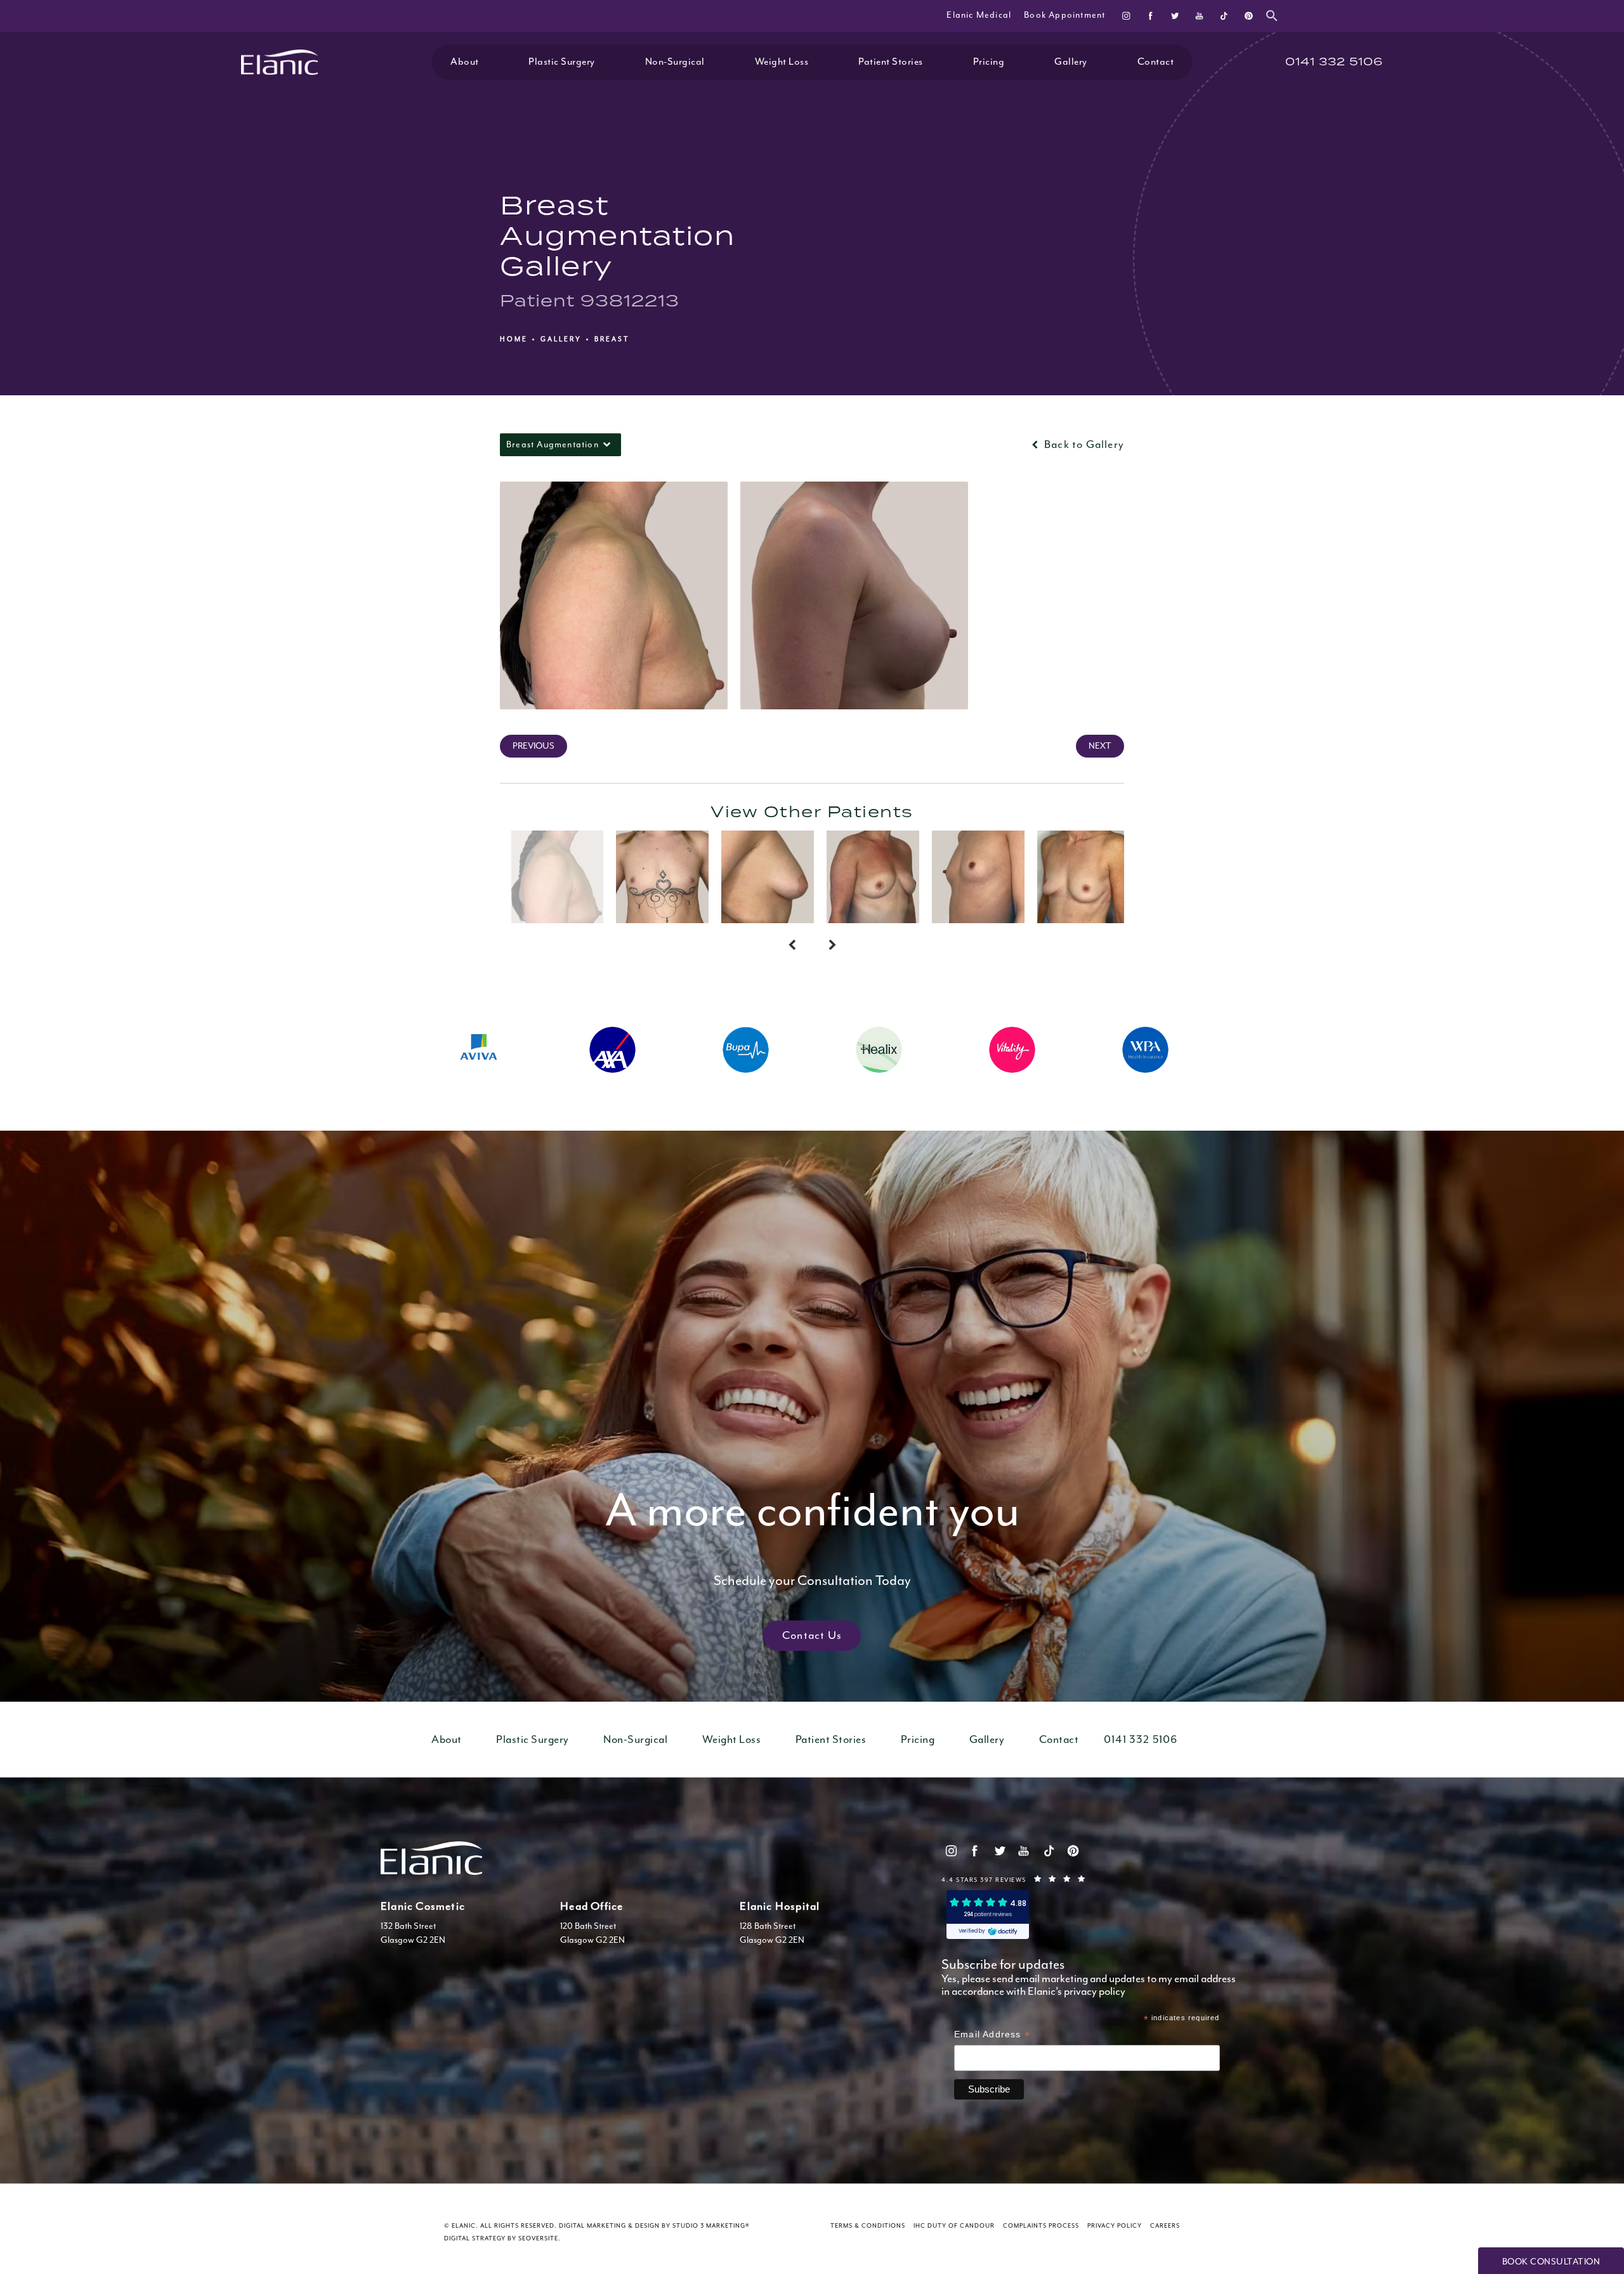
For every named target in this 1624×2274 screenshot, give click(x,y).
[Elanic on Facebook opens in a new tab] (1150, 16)
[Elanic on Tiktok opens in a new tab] (1223, 16)
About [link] (465, 62)
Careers (1165, 2226)
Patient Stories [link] (891, 62)
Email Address (992, 2036)
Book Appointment (1064, 15)
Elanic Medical (979, 15)
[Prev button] (792, 946)
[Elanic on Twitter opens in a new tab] (1175, 16)
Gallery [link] (1071, 62)
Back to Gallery (1083, 445)
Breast (612, 339)
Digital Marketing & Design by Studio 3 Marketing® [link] (654, 2226)
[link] (1334, 62)
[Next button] (832, 946)
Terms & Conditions (868, 2226)
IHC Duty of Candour (954, 2226)
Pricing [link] (989, 62)
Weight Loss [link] (782, 62)
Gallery (561, 339)
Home (514, 339)
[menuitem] (1126, 16)
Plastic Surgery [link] (562, 62)
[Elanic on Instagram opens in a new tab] (1126, 16)
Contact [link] (1156, 62)
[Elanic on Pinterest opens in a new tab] (1248, 16)
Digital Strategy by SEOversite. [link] (502, 2239)
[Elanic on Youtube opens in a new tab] (1199, 16)
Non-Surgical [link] (675, 62)
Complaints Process (1041, 2226)
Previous (534, 746)
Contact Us (812, 1636)
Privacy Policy (1115, 2226)
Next (1100, 746)
